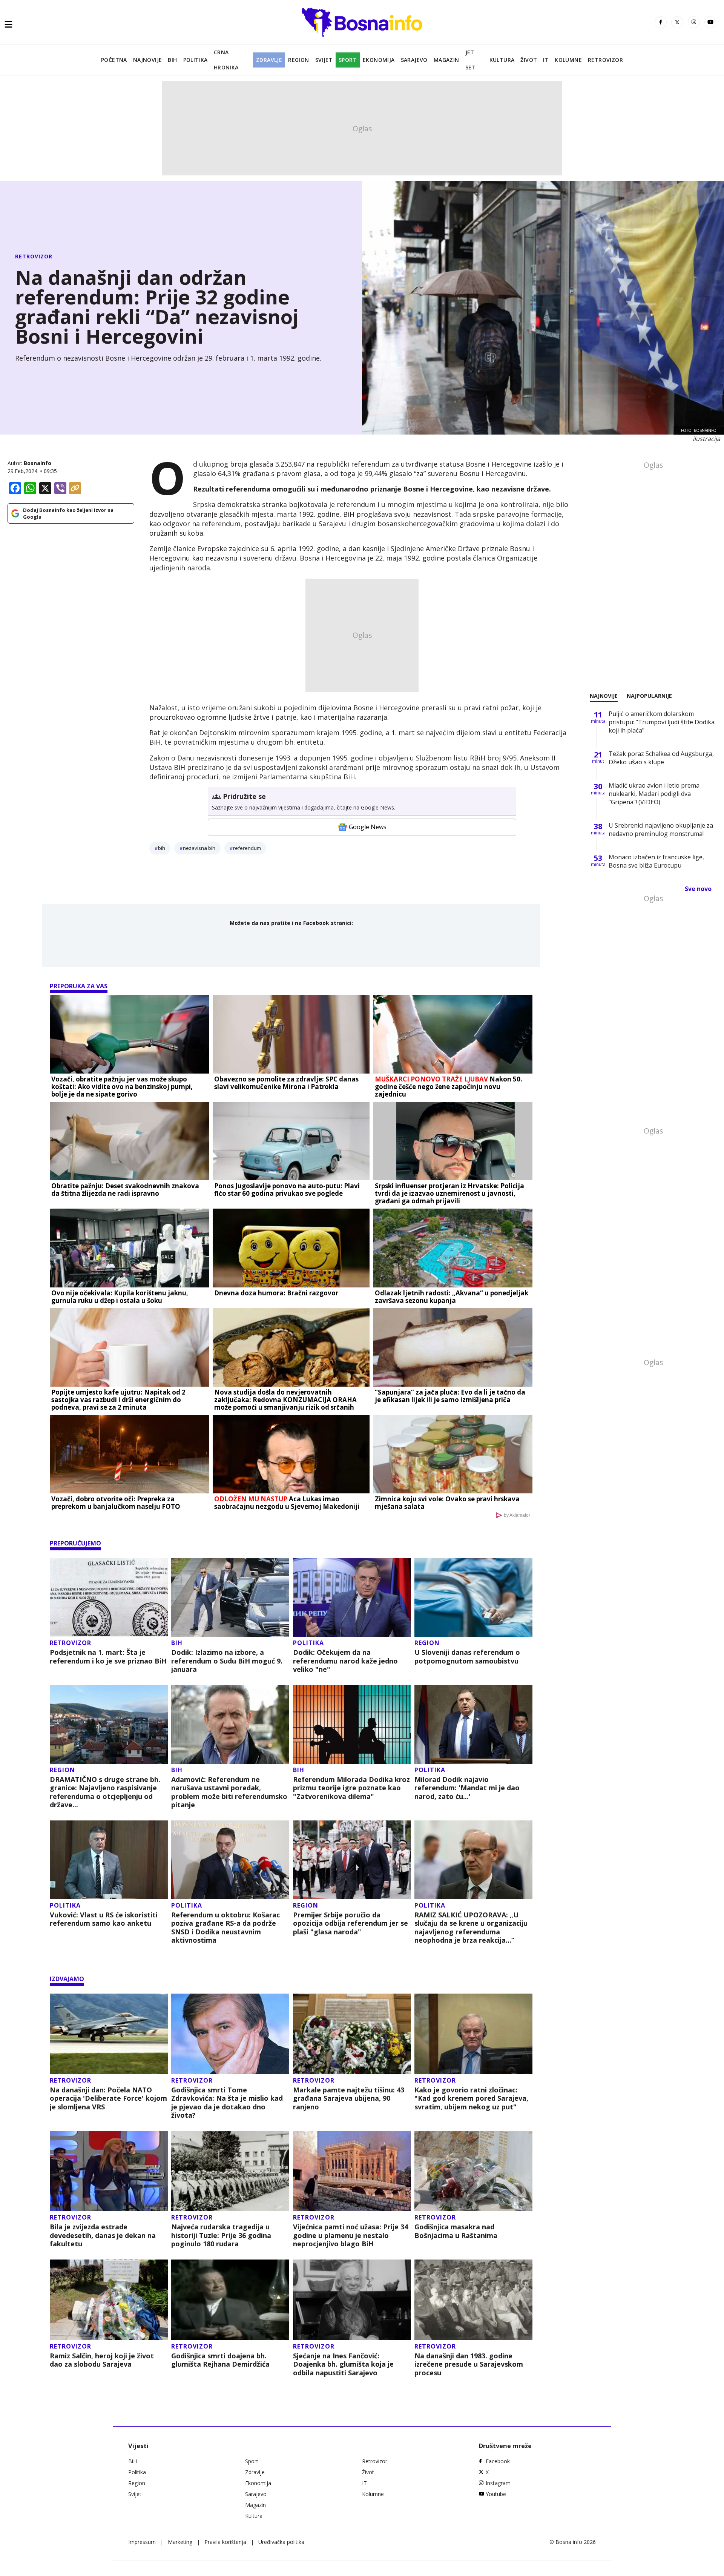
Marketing (180, 2542)
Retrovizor (605, 60)
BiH (172, 60)
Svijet (324, 60)
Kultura (502, 60)
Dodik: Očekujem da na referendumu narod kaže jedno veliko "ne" (345, 1661)
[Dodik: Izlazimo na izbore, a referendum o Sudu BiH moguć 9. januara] (230, 1597)
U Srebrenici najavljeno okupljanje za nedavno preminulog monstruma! (661, 829)
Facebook (498, 2461)
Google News (368, 827)
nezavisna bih (199, 848)
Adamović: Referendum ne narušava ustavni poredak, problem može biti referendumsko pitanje (229, 1792)
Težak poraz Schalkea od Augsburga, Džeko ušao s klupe (661, 758)
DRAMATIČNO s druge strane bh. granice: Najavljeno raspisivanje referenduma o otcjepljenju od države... (105, 1792)
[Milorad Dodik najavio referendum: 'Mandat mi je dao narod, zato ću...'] (473, 1724)
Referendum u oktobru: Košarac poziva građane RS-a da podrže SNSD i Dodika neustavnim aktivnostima (225, 1928)
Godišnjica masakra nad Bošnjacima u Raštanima (456, 2231)
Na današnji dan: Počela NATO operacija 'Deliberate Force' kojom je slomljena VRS (108, 2098)
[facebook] (661, 22)
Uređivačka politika (281, 2542)
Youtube (496, 2494)
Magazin (446, 60)
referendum (247, 848)
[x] (677, 22)
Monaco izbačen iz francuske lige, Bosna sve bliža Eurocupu (656, 861)
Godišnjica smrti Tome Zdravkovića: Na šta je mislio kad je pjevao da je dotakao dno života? (227, 2103)
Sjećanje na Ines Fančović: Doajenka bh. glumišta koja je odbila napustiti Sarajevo (343, 2364)
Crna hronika (226, 60)
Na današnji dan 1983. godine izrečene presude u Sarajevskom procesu (469, 2364)
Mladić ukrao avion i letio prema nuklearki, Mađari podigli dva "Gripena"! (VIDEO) (654, 794)
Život (529, 60)
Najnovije (148, 60)
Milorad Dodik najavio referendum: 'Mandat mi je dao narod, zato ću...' (467, 1788)
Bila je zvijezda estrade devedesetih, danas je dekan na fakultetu (103, 2235)
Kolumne (568, 60)
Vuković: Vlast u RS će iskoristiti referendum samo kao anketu (104, 1919)
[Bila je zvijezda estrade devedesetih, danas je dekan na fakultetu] (109, 2171)
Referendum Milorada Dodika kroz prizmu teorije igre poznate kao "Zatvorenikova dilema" (351, 1788)
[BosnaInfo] (362, 22)
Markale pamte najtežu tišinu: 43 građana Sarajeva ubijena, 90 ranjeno (349, 2098)
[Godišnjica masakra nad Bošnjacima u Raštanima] (473, 2171)
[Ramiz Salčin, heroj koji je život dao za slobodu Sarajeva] (109, 2300)
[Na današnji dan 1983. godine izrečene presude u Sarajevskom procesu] (473, 2300)
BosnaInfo (38, 463)
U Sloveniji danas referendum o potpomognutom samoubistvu (467, 1657)
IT (546, 60)
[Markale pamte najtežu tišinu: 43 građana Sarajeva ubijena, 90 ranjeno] (352, 2034)
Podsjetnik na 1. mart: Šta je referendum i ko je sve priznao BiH (108, 1657)
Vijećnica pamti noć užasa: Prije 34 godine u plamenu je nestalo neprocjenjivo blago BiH (350, 2235)
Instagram (498, 2483)
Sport (348, 60)
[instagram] (694, 22)
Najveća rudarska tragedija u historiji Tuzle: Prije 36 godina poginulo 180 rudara (221, 2235)
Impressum (142, 2542)
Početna (114, 60)
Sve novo (698, 889)
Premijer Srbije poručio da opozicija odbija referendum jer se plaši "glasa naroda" (350, 1923)
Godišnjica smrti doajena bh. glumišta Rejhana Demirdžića (220, 2360)
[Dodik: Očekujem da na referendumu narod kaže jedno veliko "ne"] (352, 1597)
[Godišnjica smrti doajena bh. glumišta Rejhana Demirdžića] (230, 2300)
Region (298, 60)
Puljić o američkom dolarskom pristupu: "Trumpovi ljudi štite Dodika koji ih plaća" (662, 722)
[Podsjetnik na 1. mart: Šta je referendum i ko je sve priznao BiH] (109, 1597)
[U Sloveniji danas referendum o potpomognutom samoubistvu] (473, 1597)
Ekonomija (379, 60)
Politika (196, 60)
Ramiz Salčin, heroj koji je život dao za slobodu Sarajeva (102, 2360)
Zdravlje (269, 60)
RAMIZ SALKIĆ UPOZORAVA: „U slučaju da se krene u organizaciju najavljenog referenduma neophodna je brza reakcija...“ (471, 1928)
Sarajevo (414, 60)
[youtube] (710, 22)
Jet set (470, 60)
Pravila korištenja (225, 2542)
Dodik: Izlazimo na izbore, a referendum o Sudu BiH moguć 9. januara (227, 1661)
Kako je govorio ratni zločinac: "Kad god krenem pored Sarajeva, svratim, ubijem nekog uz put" (471, 2098)
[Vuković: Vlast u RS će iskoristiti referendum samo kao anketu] (109, 1860)
